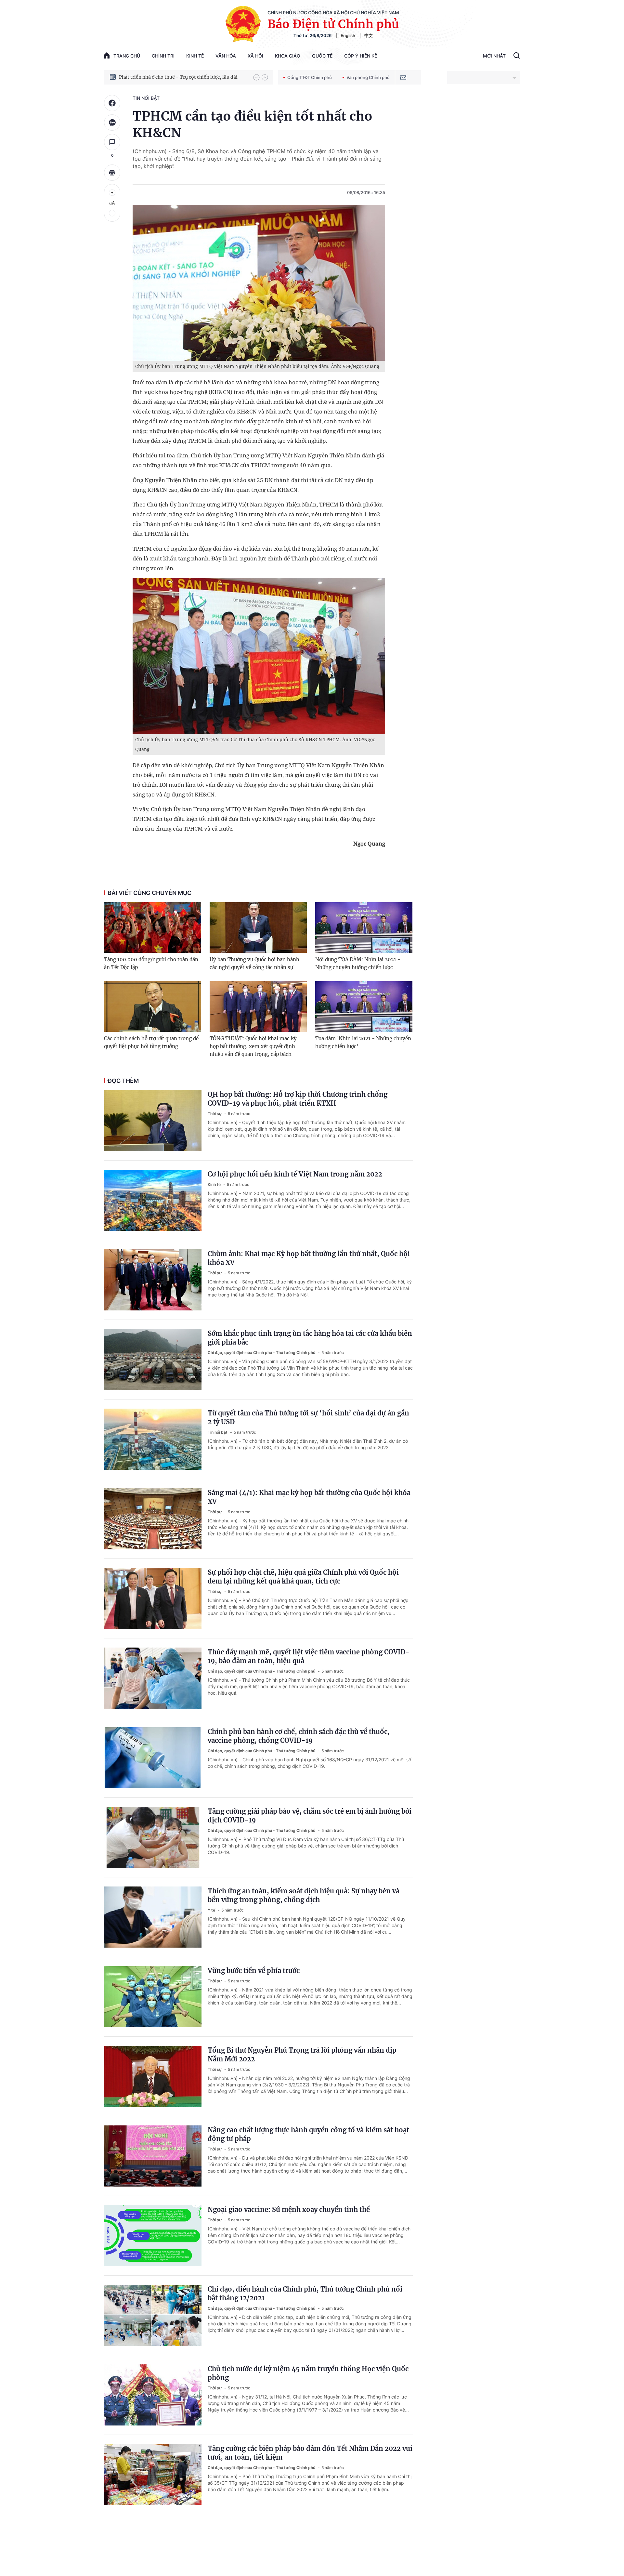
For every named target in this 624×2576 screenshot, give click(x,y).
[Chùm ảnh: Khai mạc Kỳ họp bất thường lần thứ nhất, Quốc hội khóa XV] (153, 1280)
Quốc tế (322, 56)
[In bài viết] (112, 173)
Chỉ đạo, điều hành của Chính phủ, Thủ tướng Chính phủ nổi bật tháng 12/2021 (305, 2293)
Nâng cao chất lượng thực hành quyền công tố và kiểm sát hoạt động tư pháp (308, 2134)
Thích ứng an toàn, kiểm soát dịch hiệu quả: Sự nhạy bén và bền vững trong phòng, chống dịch (304, 1895)
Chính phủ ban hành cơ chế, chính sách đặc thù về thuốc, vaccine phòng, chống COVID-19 (299, 1736)
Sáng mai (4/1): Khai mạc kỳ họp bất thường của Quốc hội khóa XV (309, 1497)
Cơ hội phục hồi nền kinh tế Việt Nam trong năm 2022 (295, 1174)
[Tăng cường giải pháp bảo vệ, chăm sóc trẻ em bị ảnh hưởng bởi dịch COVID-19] (153, 1837)
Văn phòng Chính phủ (368, 77)
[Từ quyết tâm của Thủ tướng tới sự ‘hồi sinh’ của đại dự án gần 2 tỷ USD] (153, 1439)
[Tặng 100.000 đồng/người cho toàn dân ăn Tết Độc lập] (153, 927)
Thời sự (215, 1114)
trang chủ (127, 56)
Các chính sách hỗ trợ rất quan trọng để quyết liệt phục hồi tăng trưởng (151, 1042)
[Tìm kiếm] (517, 56)
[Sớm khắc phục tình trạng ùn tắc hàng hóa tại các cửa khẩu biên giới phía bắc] (153, 1360)
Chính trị (163, 56)
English (348, 35)
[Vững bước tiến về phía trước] (153, 1997)
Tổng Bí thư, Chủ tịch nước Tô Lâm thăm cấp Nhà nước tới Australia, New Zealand (183, 77)
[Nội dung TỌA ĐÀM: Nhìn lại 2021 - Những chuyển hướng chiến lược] (364, 927)
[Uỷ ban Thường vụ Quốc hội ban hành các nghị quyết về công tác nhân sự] (258, 927)
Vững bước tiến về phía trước (254, 1971)
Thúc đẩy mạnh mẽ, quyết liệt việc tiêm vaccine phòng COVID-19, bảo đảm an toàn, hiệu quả (309, 1656)
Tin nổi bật (146, 98)
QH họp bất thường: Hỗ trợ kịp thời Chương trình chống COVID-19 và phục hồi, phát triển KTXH (298, 1099)
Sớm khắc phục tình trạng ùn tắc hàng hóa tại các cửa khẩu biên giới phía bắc (310, 1338)
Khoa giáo (288, 56)
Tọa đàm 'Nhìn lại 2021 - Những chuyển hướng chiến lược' (363, 1042)
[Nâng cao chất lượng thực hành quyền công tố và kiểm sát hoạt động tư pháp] (153, 2156)
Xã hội (255, 56)
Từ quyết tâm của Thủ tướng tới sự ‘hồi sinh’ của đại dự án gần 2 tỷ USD (308, 1417)
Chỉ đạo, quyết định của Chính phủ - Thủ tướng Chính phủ (262, 1353)
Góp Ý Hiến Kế (361, 56)
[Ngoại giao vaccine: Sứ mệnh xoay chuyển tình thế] (153, 2236)
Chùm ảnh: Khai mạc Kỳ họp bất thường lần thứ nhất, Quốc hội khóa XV (309, 1258)
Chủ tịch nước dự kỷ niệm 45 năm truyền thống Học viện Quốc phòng (308, 2373)
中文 (369, 35)
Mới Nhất (494, 56)
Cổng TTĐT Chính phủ (310, 77)
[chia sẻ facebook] (112, 103)
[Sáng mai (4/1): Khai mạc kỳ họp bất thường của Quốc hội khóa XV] (153, 1519)
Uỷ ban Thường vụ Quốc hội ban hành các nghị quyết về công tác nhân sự (254, 963)
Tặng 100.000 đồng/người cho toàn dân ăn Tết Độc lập (151, 963)
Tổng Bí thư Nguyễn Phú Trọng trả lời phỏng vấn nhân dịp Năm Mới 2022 (302, 2055)
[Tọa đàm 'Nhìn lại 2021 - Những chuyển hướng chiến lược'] (364, 1006)
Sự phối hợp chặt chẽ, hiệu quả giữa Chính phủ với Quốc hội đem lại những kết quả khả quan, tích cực (303, 1577)
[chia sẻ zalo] (112, 123)
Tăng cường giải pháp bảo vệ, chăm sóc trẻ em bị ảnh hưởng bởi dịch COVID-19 (310, 1816)
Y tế (212, 1910)
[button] (256, 77)
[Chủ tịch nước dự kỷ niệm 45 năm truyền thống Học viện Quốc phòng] (153, 2395)
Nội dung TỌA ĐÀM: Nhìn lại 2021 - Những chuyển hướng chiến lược (358, 963)
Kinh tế (195, 56)
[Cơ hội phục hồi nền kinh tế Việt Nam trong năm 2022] (153, 1200)
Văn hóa (226, 56)
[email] (403, 77)
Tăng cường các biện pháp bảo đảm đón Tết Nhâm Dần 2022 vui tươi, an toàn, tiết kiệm (310, 2453)
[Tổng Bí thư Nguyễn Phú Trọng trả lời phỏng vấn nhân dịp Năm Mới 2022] (153, 2076)
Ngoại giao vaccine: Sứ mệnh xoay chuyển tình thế (289, 2209)
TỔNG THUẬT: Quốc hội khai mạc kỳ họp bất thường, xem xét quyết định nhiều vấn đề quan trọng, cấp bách (253, 1046)
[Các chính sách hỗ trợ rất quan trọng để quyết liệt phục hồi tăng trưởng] (153, 1006)
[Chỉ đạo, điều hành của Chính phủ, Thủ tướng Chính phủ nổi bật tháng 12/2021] (153, 2315)
